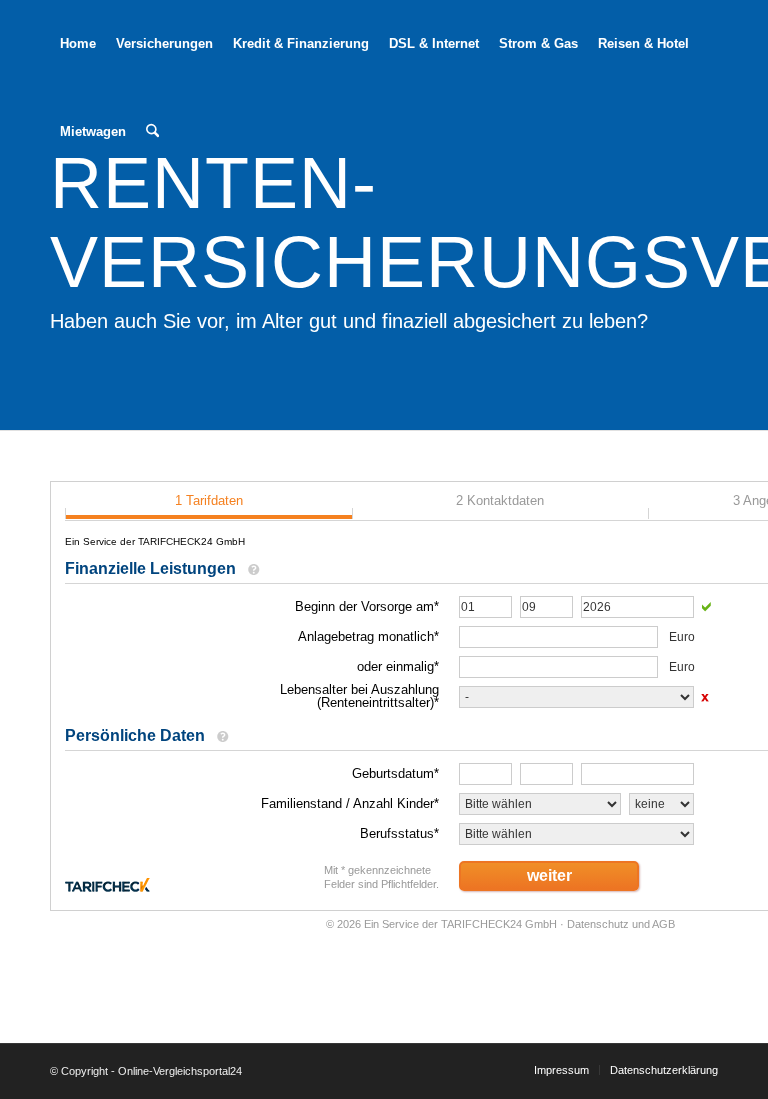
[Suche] (152, 132)
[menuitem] (78, 44)
